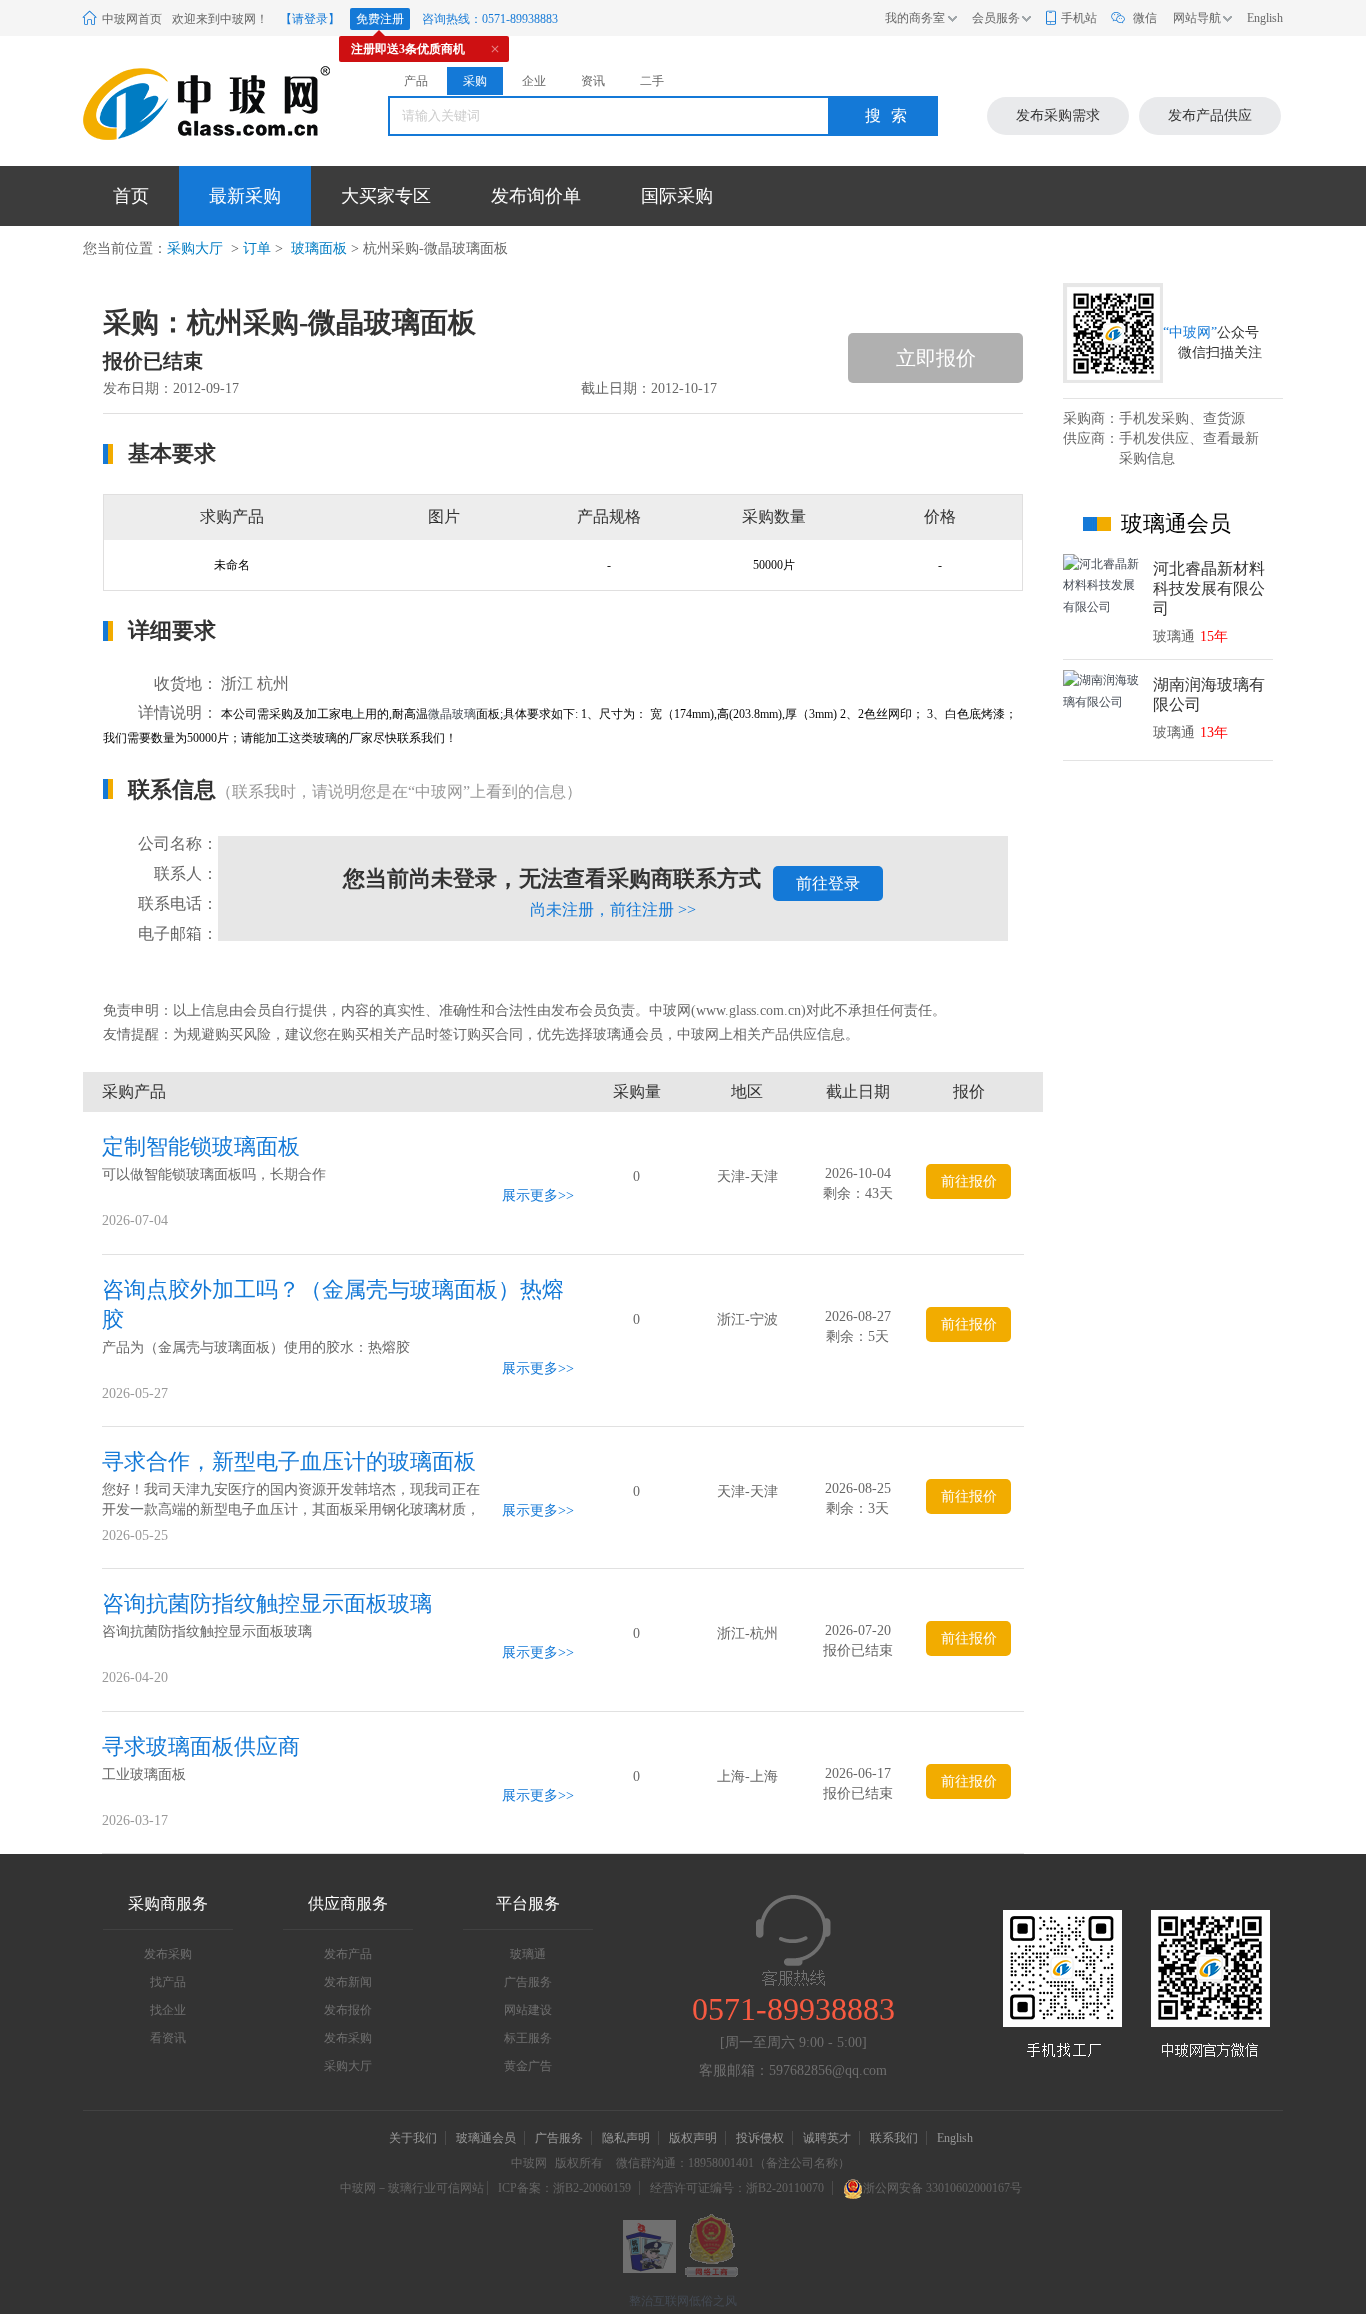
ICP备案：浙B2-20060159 (564, 2188)
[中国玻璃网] (182, 103)
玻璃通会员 (486, 2138)
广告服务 (528, 1982)
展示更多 (530, 1195)
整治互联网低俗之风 (683, 2301)
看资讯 (168, 2038)
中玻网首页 (132, 19)
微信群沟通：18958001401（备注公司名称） (733, 2163)
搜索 (891, 115)
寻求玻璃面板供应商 (201, 1746)
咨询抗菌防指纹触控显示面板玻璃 (267, 1603)
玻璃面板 (317, 248)
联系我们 (894, 2138)
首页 (131, 196)
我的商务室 (915, 18)
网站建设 (528, 2010)
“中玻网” (1190, 332)
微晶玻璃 (452, 714)
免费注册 (380, 19)
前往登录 (828, 883)
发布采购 (168, 1954)
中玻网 (529, 2163)
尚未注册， (613, 909)
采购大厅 (195, 248)
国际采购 (677, 196)
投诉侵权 (760, 2138)
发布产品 (348, 1954)
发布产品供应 (1210, 115)
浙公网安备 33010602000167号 (942, 2188)
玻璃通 (528, 1954)
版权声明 (693, 2138)
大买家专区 (386, 196)
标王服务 (528, 2038)
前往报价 (969, 1181)
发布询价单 (536, 196)
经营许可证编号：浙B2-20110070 (737, 2188)
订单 (257, 248)
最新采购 (245, 196)
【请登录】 (310, 19)
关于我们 (413, 2138)
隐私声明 (626, 2138)
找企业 (168, 2010)
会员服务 (996, 18)
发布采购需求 (1058, 115)
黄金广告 (528, 2066)
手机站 (1079, 18)
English (1265, 18)
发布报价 (348, 2010)
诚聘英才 (828, 2138)
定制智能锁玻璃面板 (201, 1146)
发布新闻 (348, 1982)
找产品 (168, 1982)
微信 (1145, 18)
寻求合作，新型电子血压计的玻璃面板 (289, 1461)
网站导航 (1197, 18)
